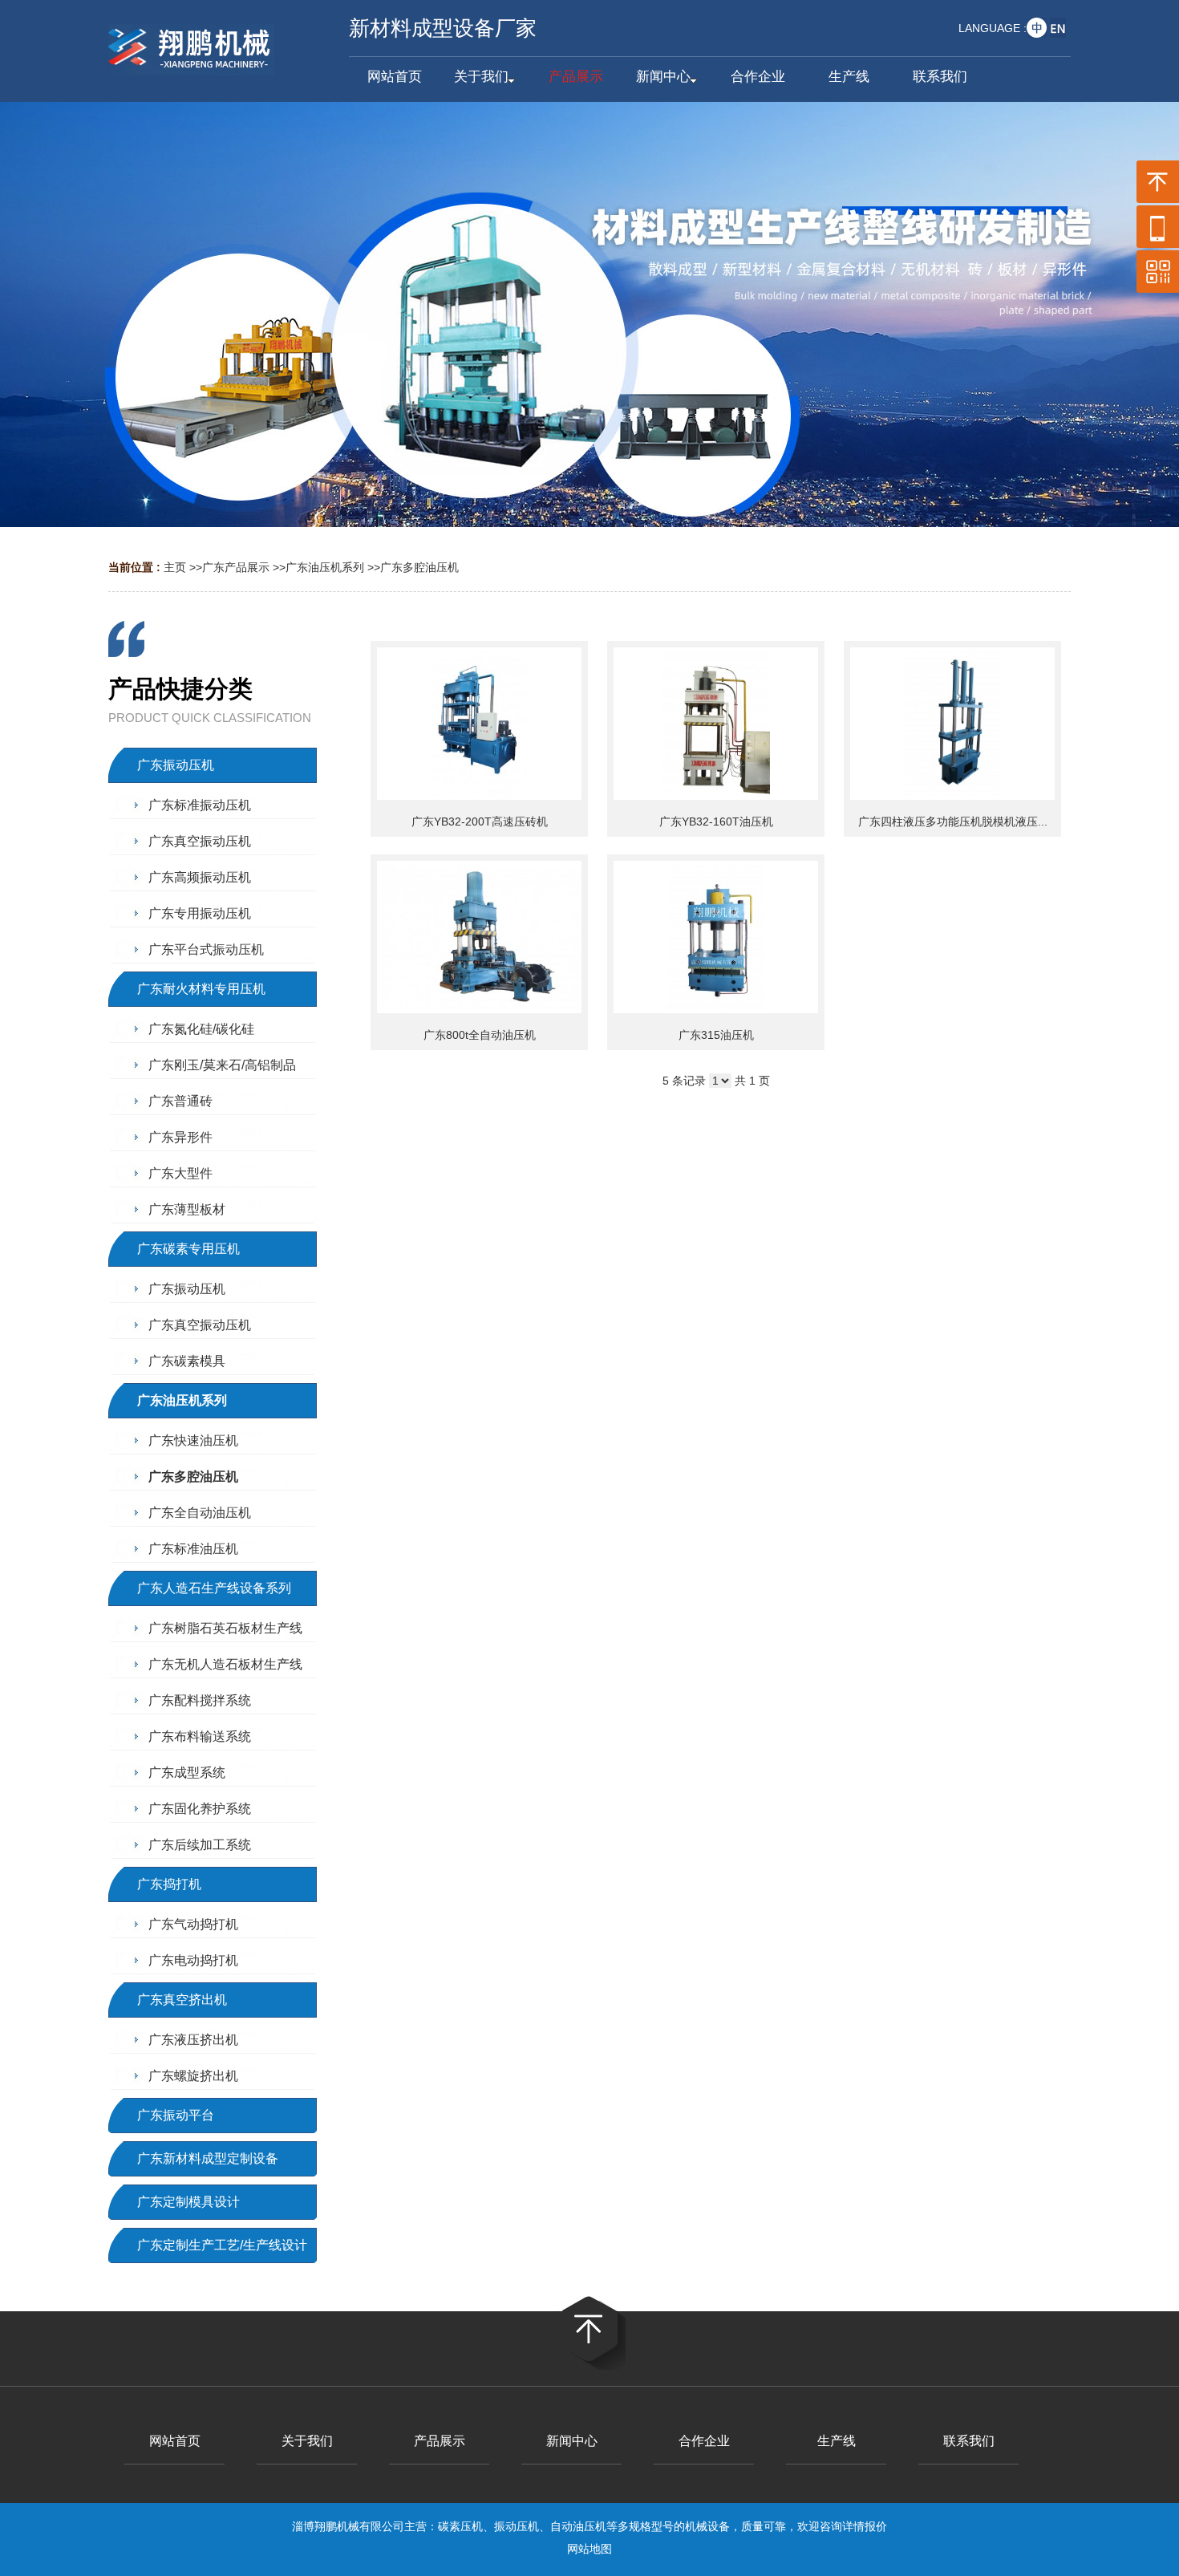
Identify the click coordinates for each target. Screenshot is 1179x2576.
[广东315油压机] (716, 937)
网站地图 (589, 2549)
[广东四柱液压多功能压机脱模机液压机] (952, 724)
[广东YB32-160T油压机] (716, 724)
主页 (175, 567)
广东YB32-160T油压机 (716, 821)
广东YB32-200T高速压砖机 (480, 821)
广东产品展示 (236, 567)
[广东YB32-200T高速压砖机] (479, 724)
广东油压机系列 (325, 567)
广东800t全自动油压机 (480, 1035)
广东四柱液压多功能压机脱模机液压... (953, 821)
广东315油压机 (716, 1035)
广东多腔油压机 (419, 567)
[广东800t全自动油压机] (479, 937)
